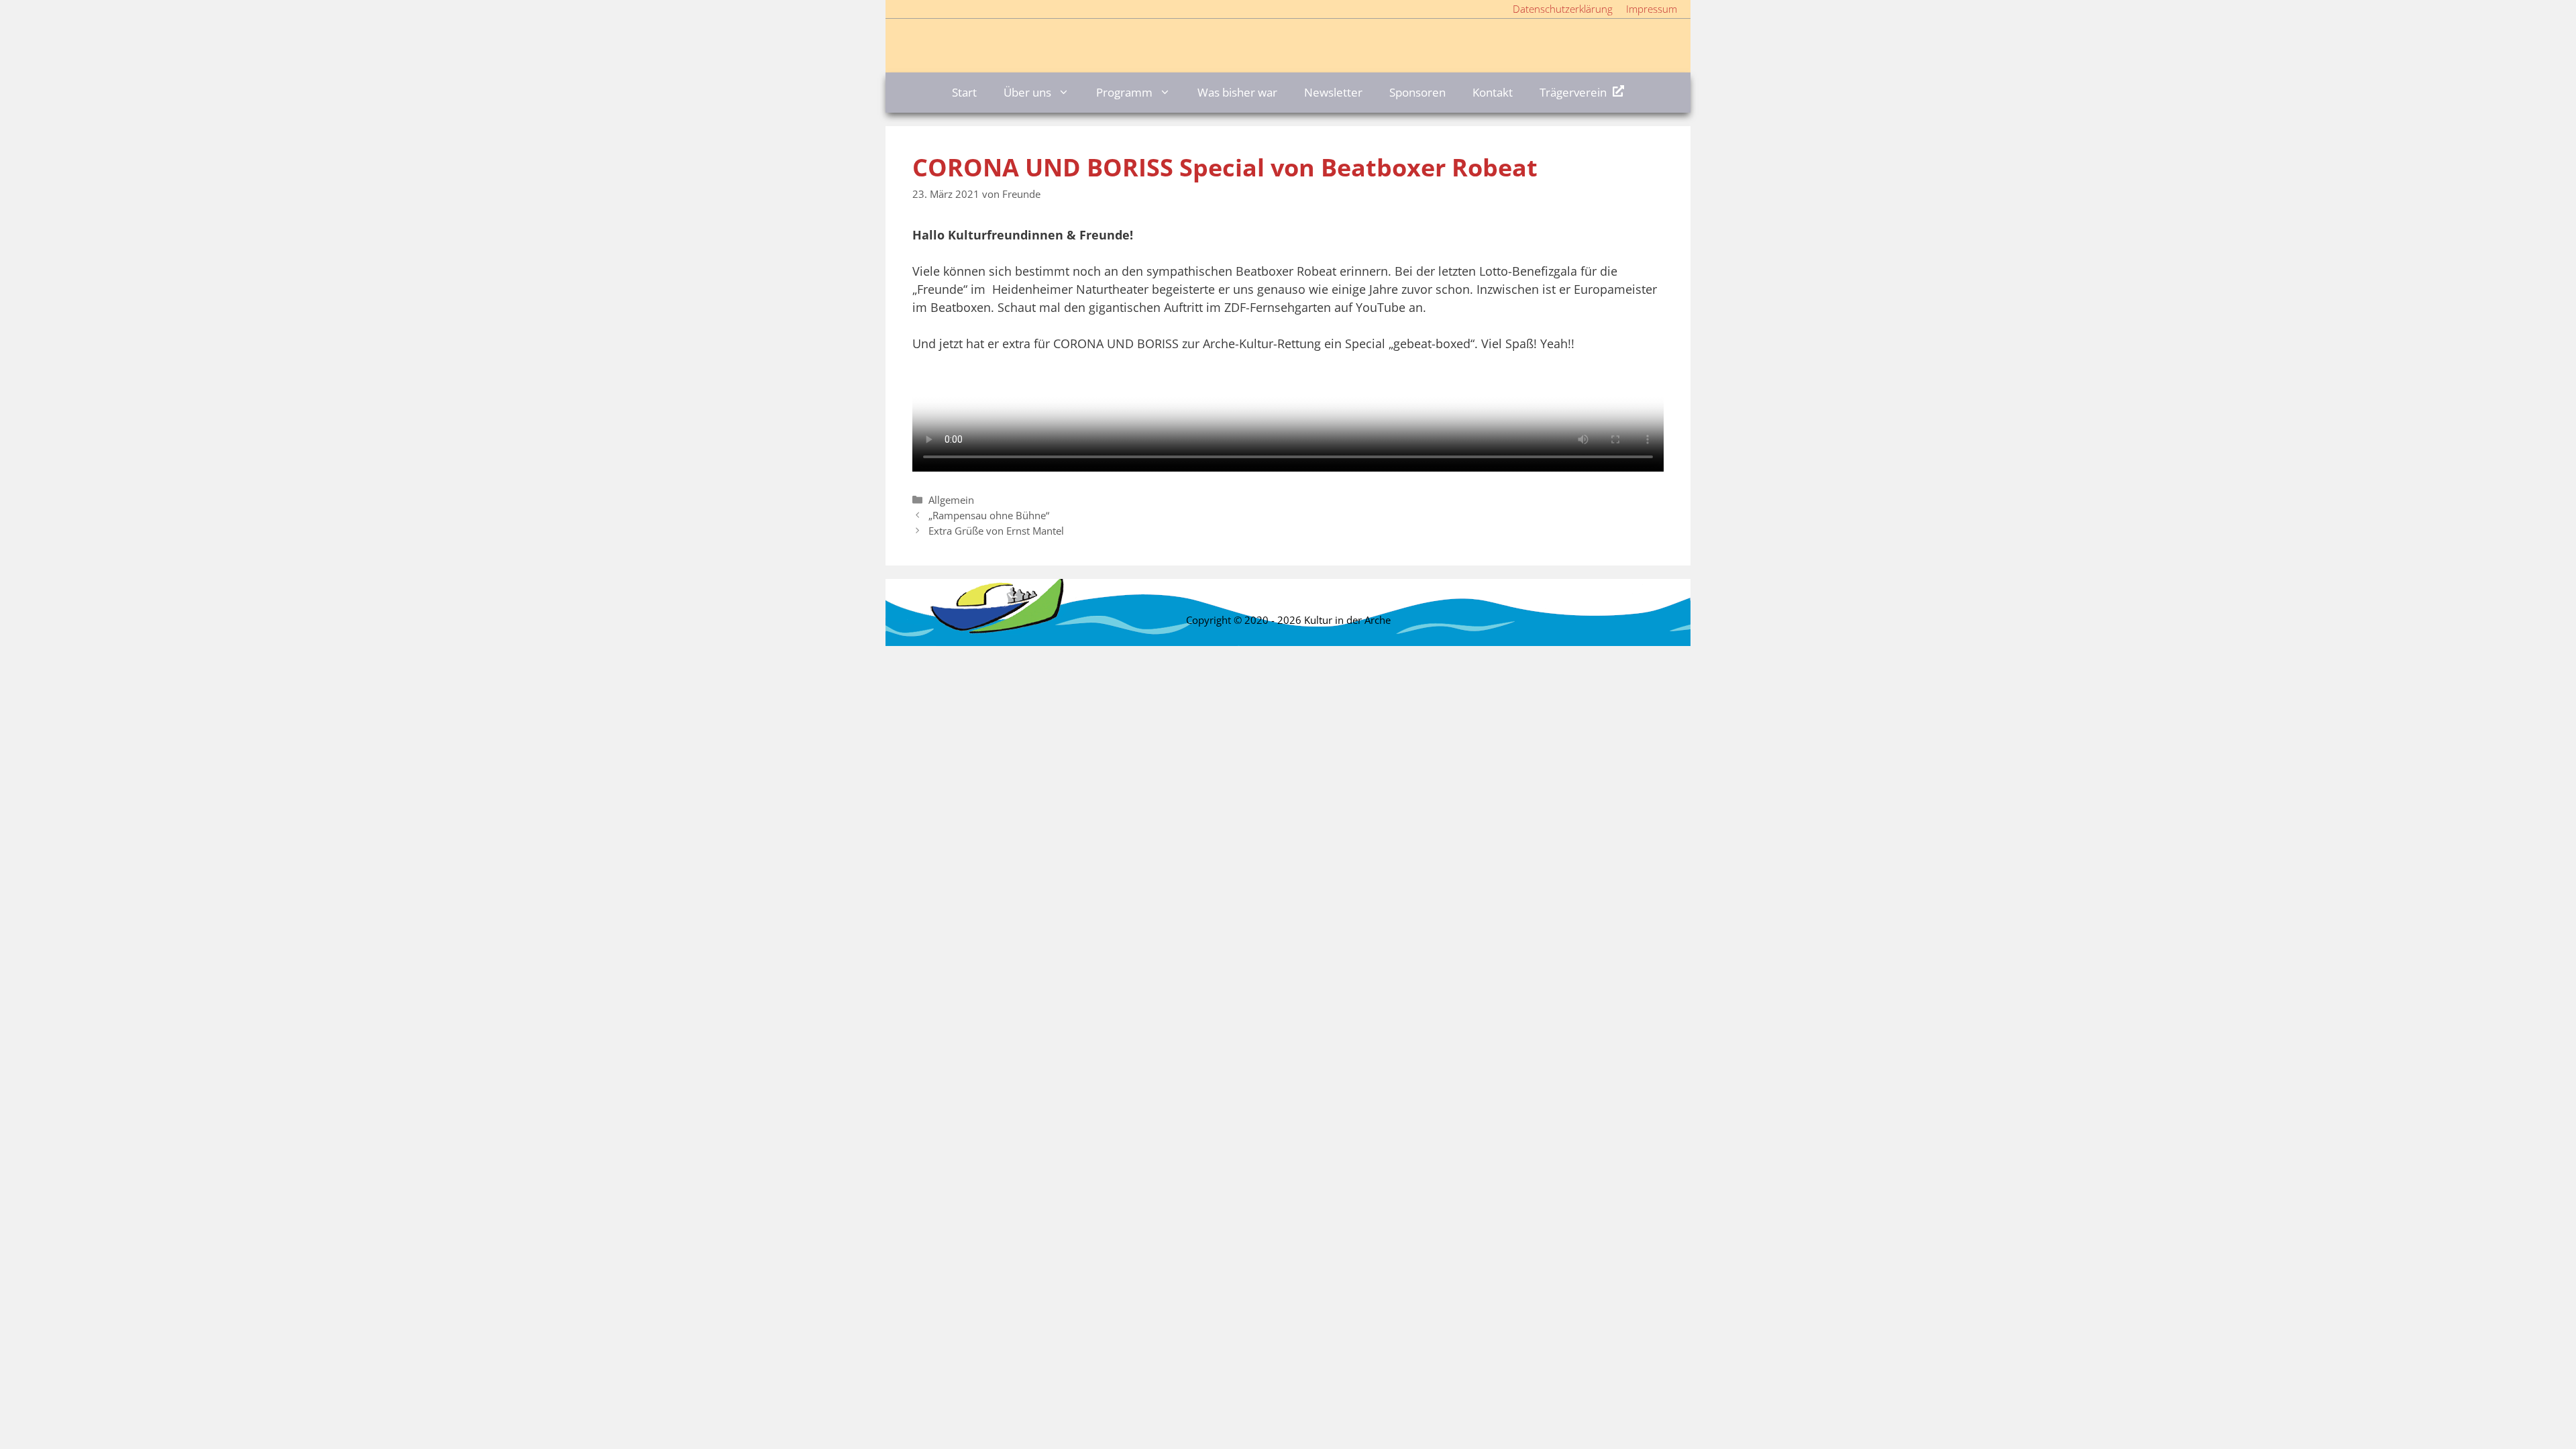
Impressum (1652, 9)
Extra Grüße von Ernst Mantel (996, 531)
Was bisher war (1237, 92)
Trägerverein (1573, 92)
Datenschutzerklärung (1563, 9)
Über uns (1027, 92)
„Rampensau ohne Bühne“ (989, 515)
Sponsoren (1417, 92)
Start (964, 92)
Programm (1124, 92)
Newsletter (1333, 92)
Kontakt (1493, 92)
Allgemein (951, 500)
